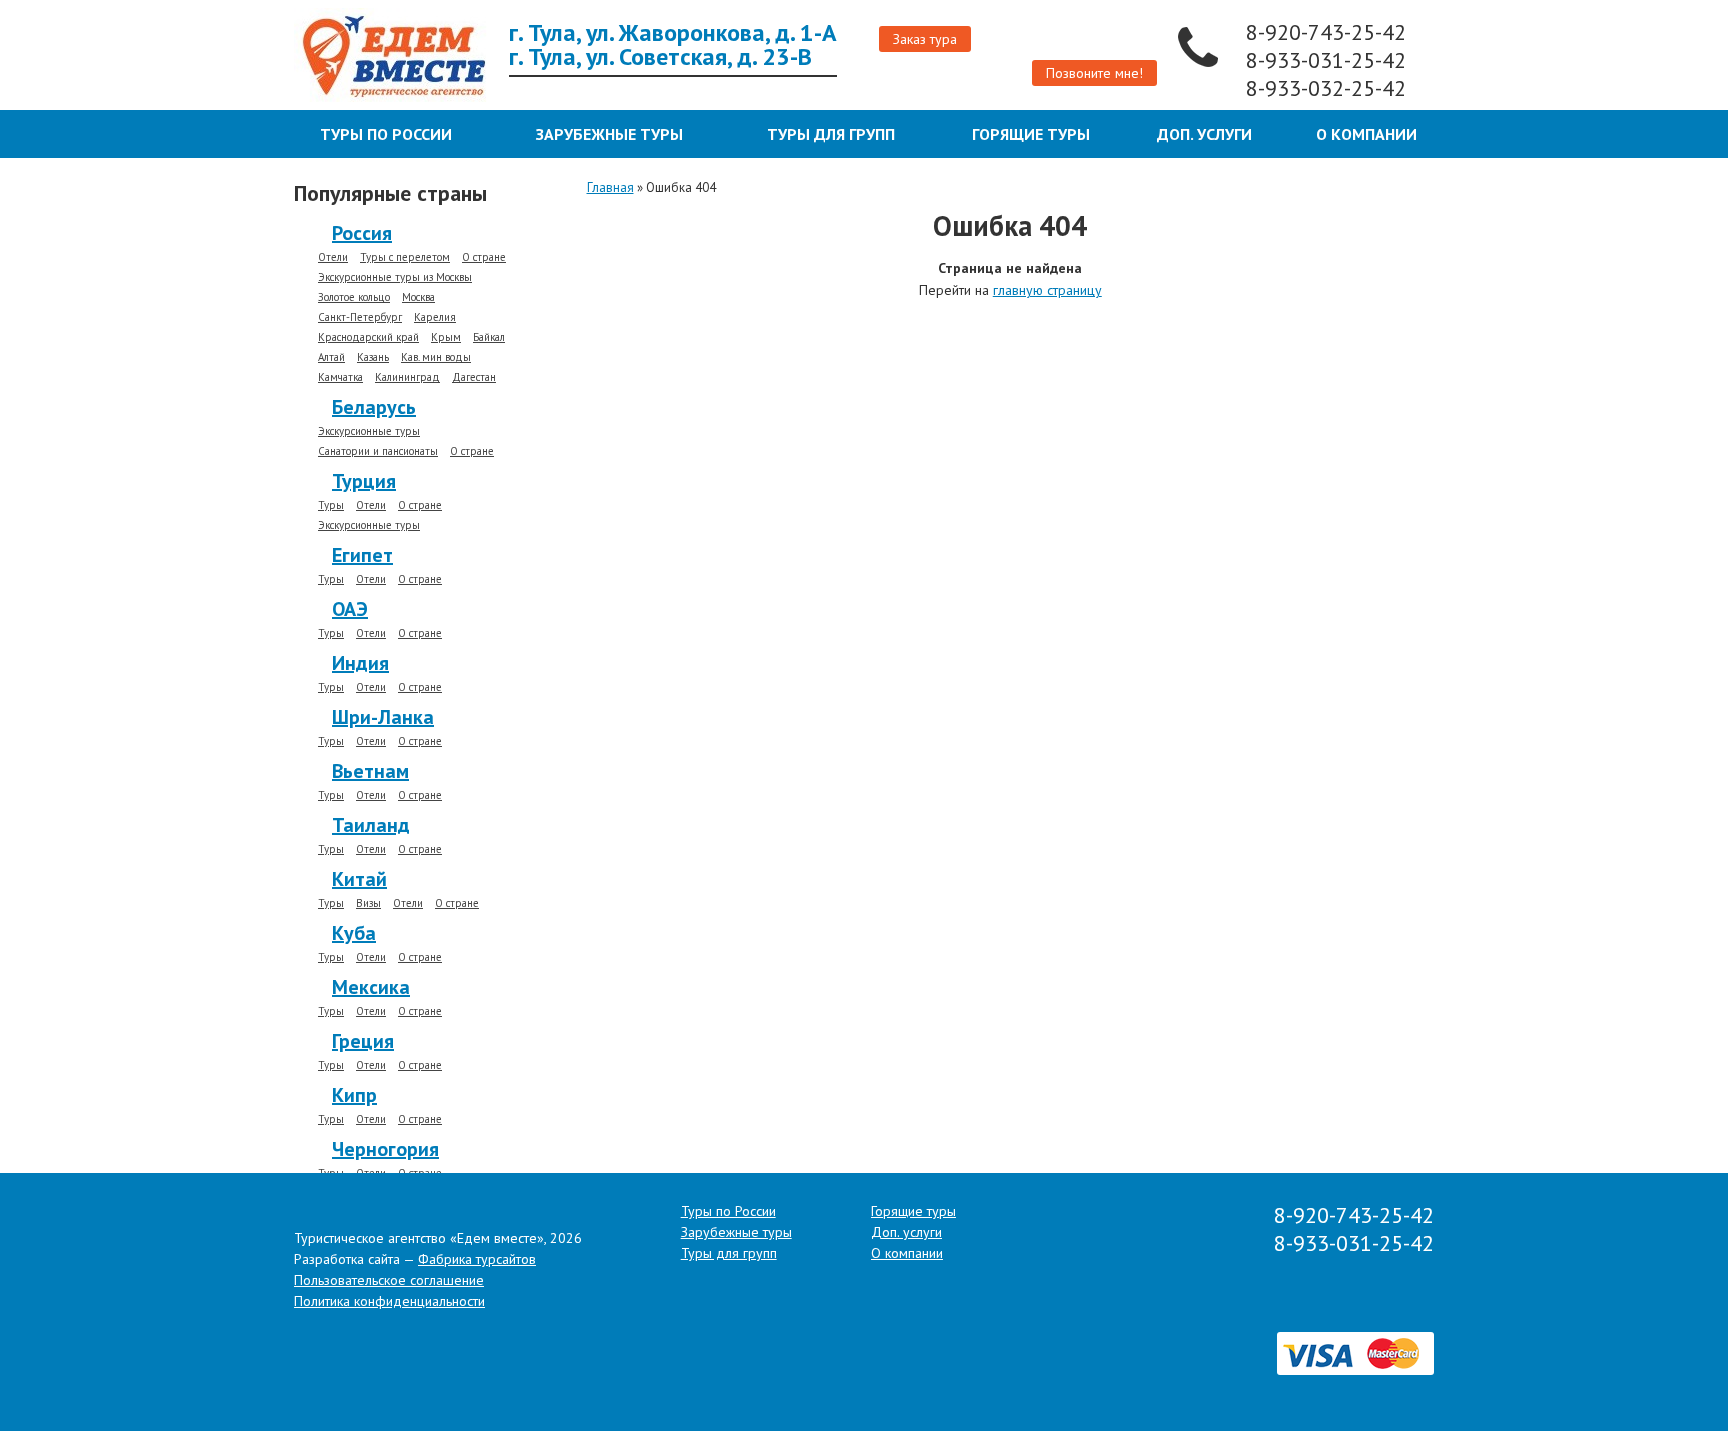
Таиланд (371, 825)
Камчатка (340, 377)
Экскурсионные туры (369, 431)
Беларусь (374, 407)
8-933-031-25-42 (1329, 60)
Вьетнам (370, 771)
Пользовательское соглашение (389, 1280)
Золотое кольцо (354, 297)
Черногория (385, 1149)
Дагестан (474, 377)
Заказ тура (925, 39)
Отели (333, 257)
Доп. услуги (1204, 134)
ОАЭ (350, 609)
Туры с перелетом (405, 257)
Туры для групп (831, 134)
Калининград (407, 377)
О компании (1366, 134)
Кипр (354, 1095)
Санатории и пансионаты (378, 451)
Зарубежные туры (609, 134)
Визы (368, 903)
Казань (373, 357)
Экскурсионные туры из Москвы (395, 277)
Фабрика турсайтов (477, 1259)
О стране (484, 257)
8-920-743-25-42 (1329, 32)
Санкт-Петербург (360, 317)
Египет (362, 555)
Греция (363, 1041)
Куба (354, 933)
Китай (359, 879)
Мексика (371, 987)
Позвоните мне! (1094, 73)
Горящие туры (1031, 134)
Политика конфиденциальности (389, 1301)
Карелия (435, 317)
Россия (362, 233)
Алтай (331, 357)
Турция (364, 481)
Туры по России (386, 134)
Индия (360, 663)
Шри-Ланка (383, 717)
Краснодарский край (368, 337)
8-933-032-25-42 (1329, 88)
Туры (331, 505)
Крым (446, 337)
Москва (418, 297)
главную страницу (1047, 290)
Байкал (489, 337)
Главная (610, 187)
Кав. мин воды (436, 357)
